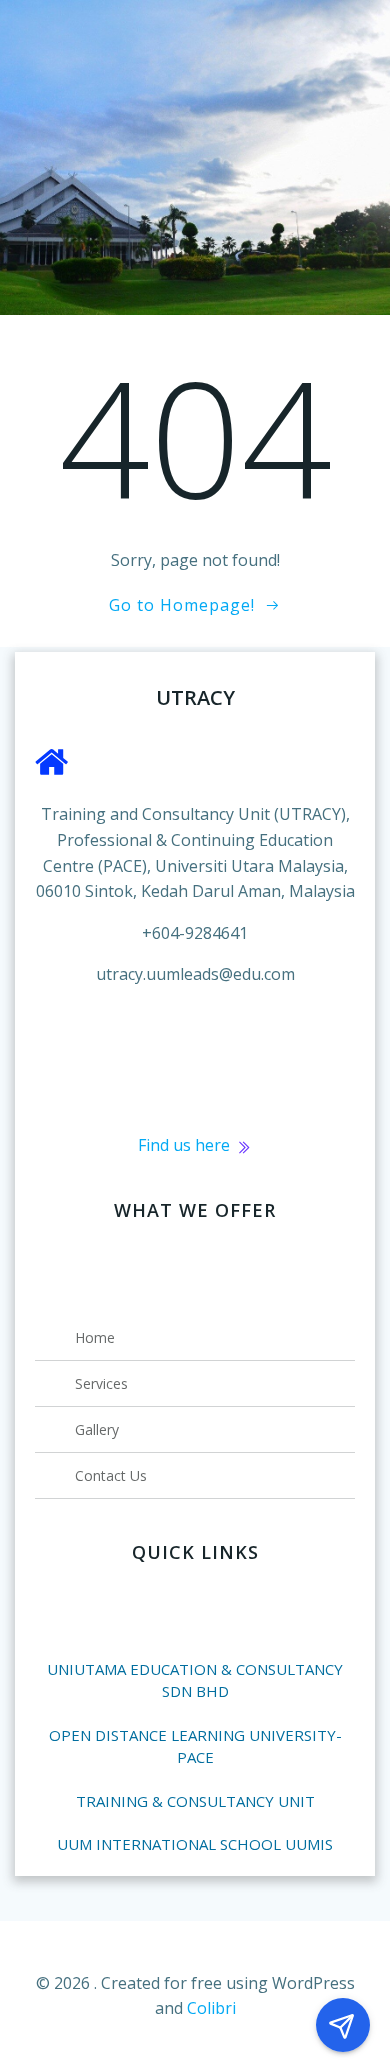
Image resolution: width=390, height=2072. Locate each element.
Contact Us (111, 1475)
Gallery (97, 1429)
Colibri (211, 2008)
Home (95, 1337)
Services (101, 1383)
